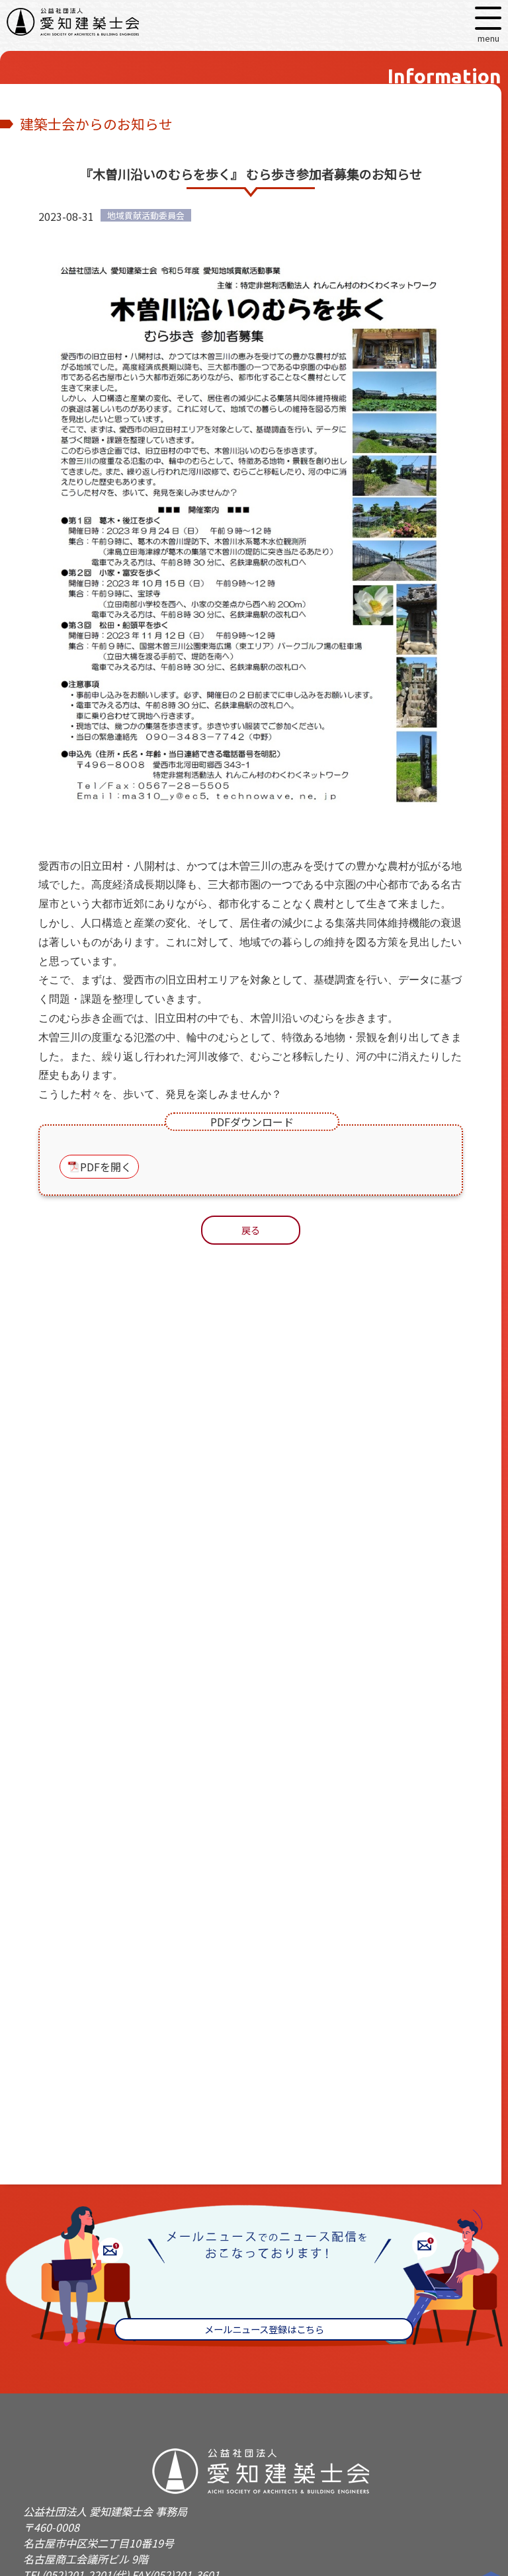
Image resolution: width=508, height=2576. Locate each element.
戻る (251, 1230)
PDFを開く (106, 1167)
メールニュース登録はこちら (264, 2329)
